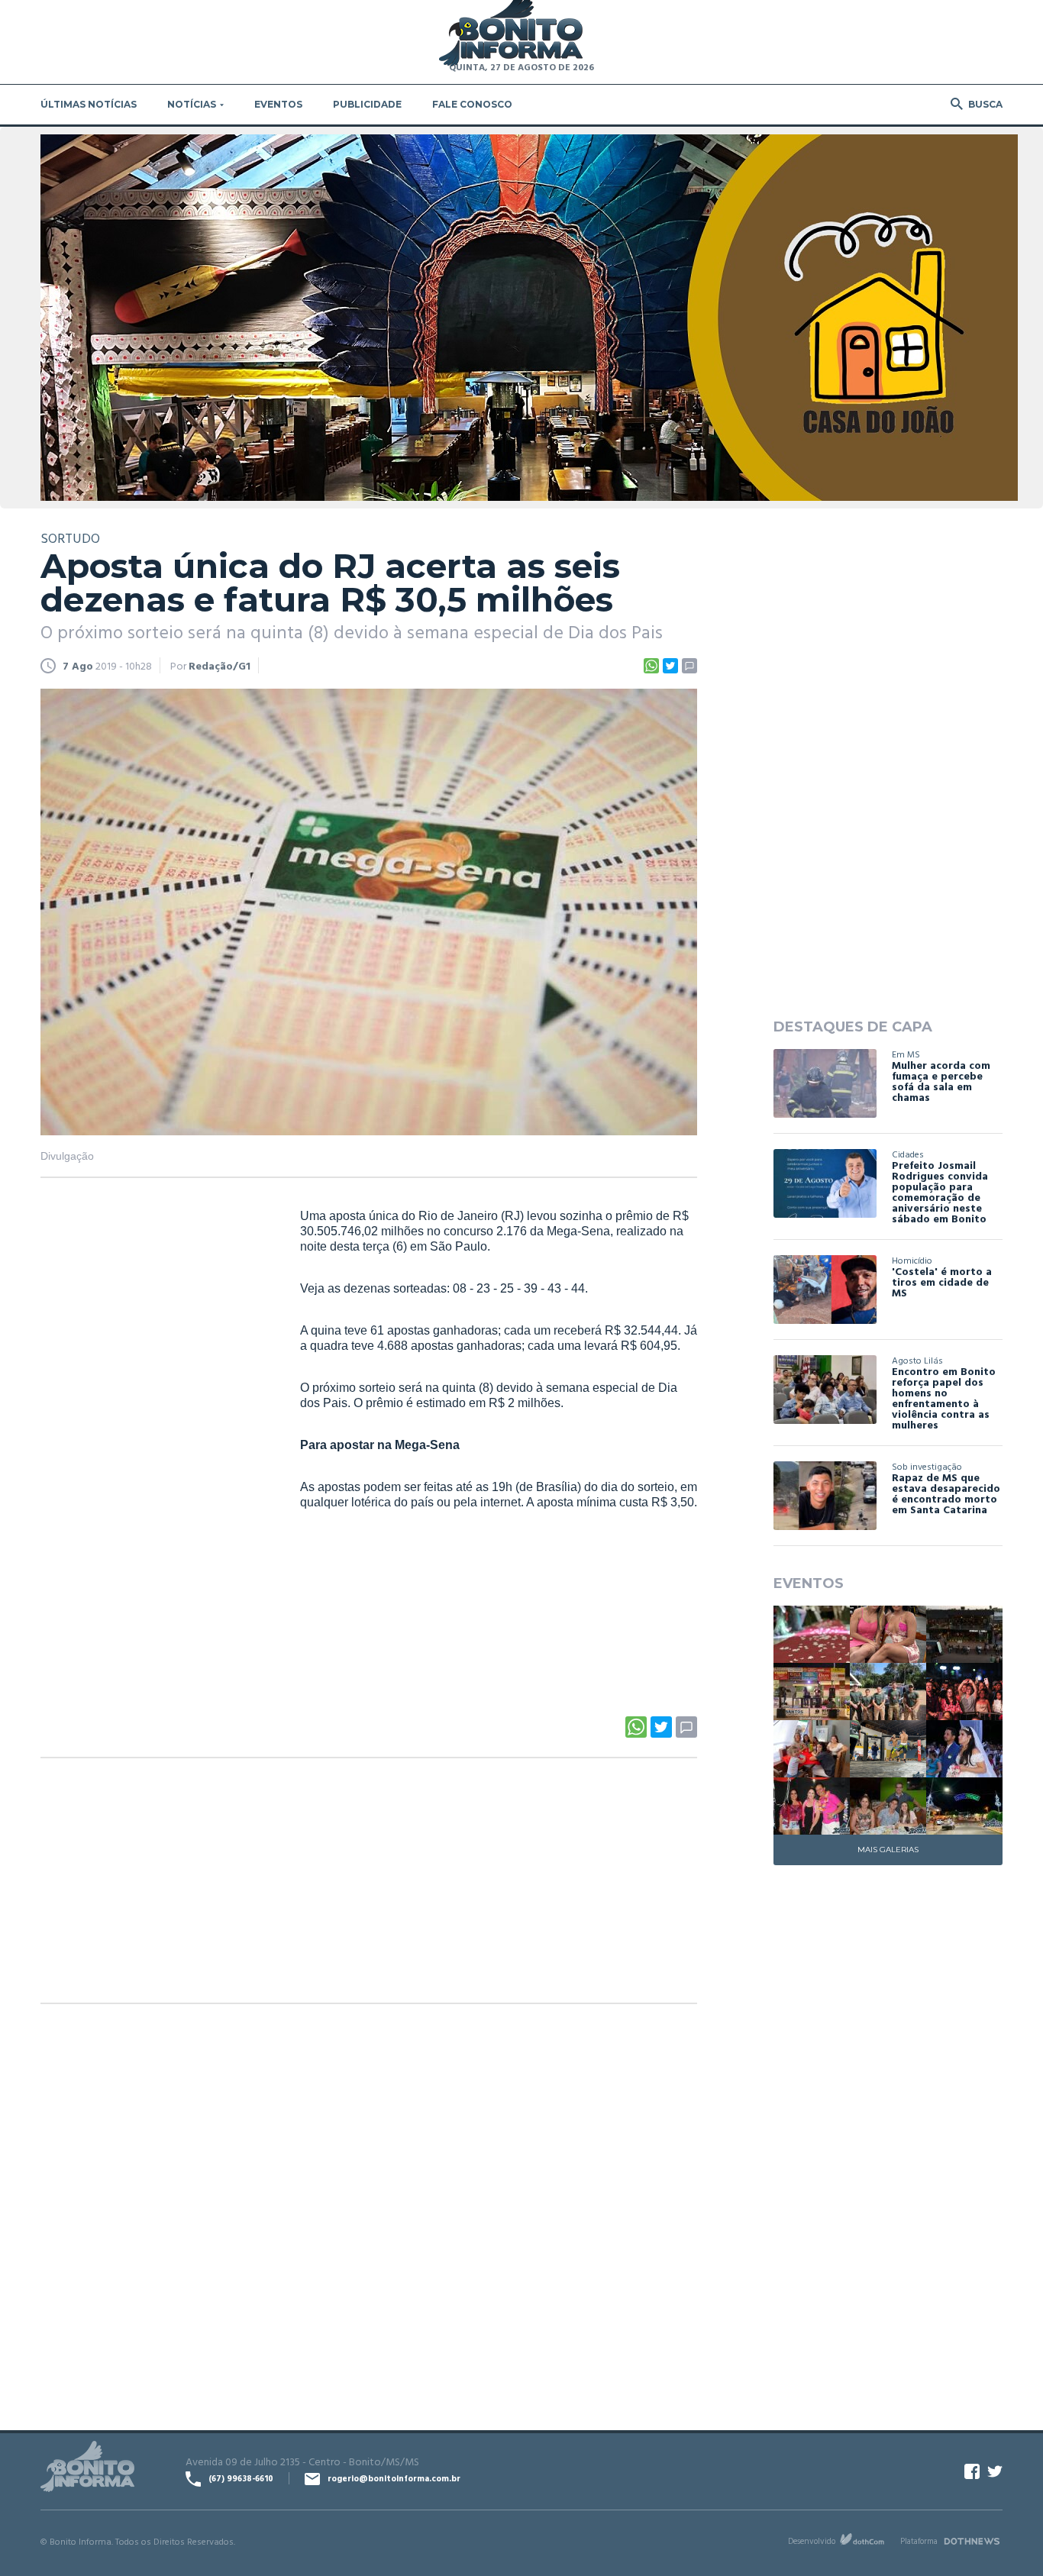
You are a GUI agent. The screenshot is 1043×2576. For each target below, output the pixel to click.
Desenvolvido (812, 2541)
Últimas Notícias (89, 104)
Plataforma (919, 2541)
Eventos (278, 104)
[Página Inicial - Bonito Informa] (511, 34)
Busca (985, 104)
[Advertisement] (155, 1441)
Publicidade (367, 104)
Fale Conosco (472, 104)
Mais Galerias (888, 1850)
